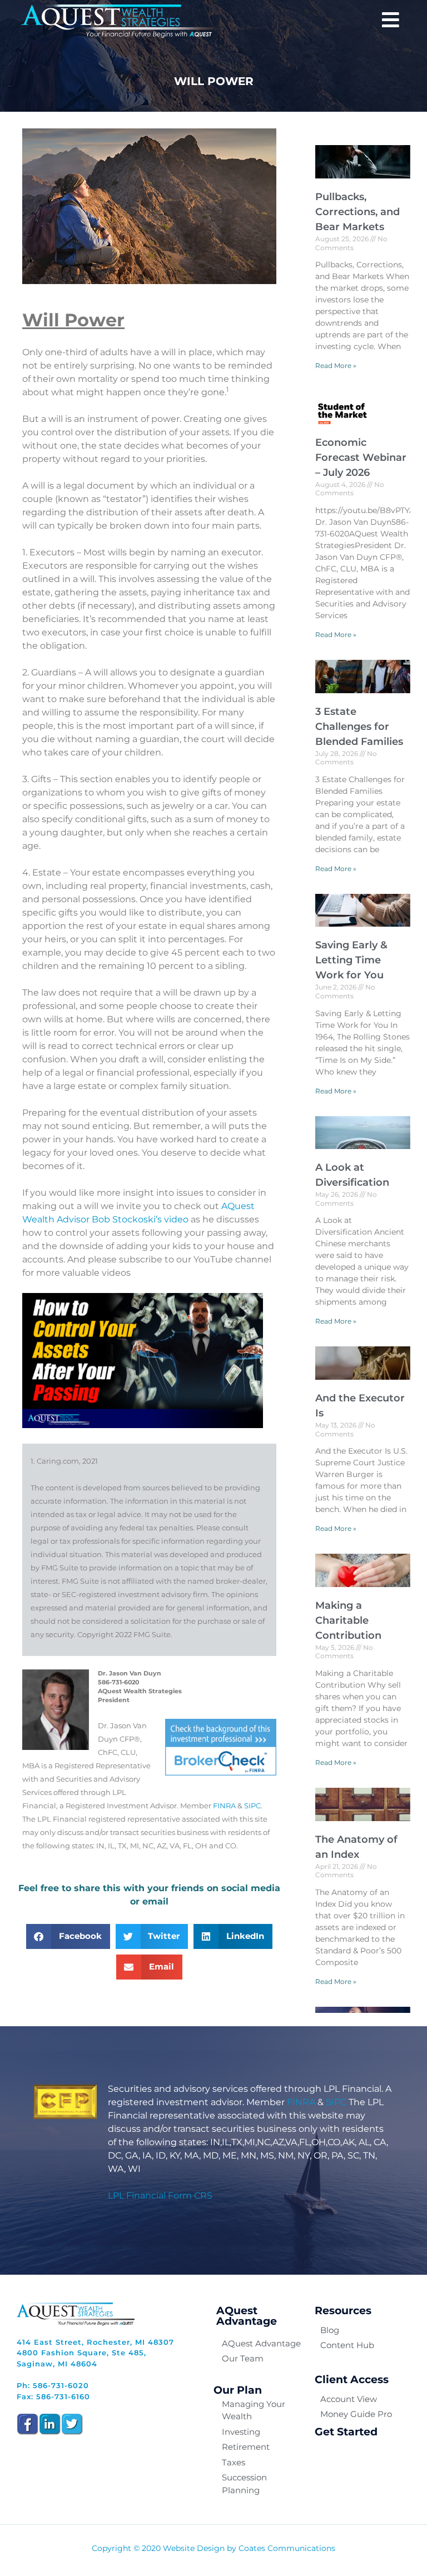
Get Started (346, 2432)
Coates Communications (287, 2548)
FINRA (224, 1806)
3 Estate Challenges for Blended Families (359, 727)
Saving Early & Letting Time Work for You (351, 960)
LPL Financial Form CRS (160, 2195)
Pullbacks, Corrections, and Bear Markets (358, 212)
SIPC (252, 1806)
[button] (68, 1936)
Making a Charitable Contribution (348, 1620)
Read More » (336, 365)
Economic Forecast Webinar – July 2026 (361, 457)
